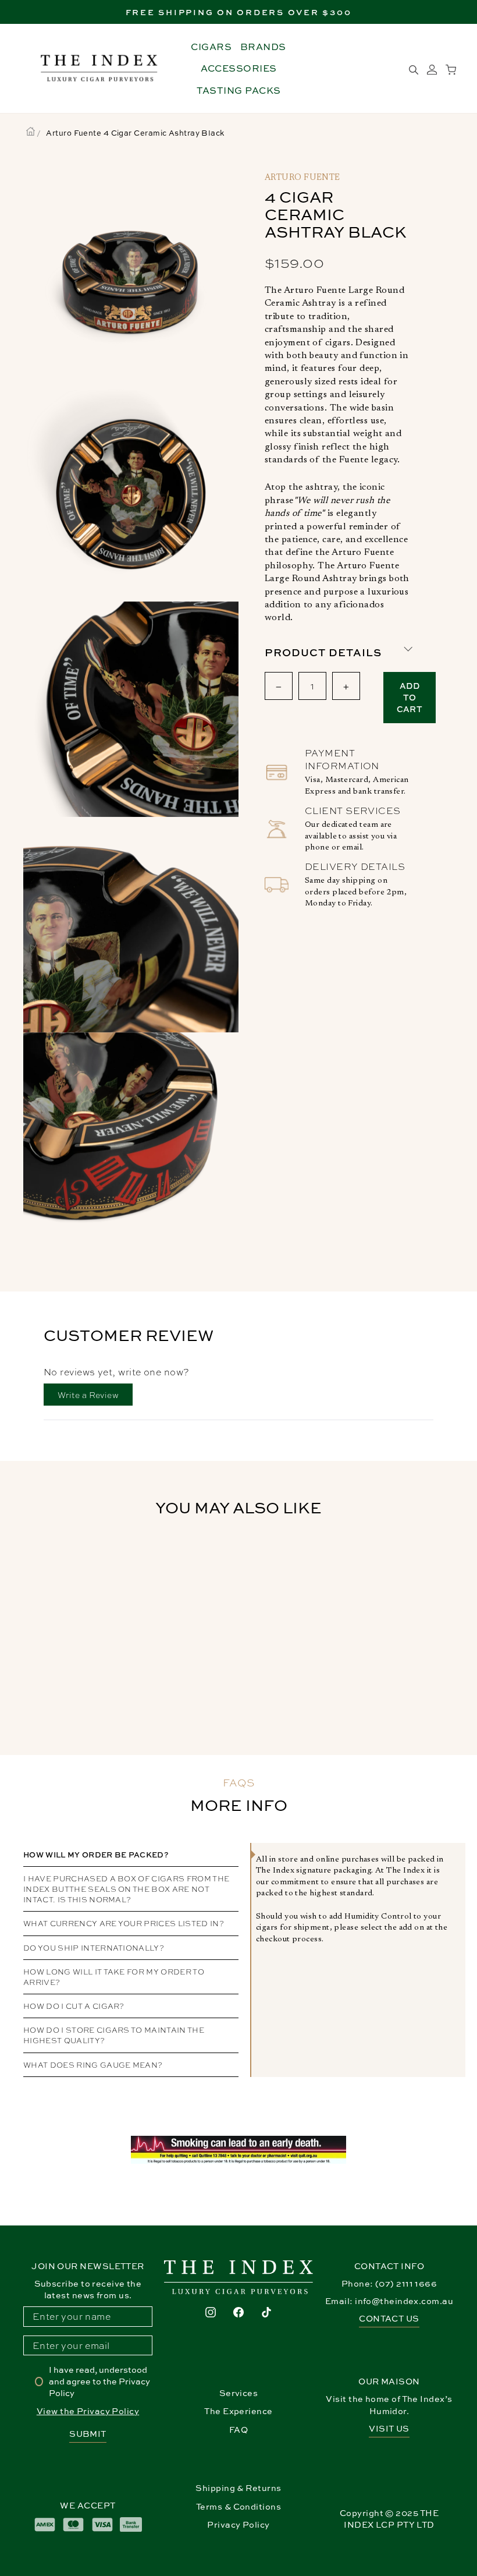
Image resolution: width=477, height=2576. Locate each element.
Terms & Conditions (238, 2506)
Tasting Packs (239, 90)
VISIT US (389, 2428)
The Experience (238, 2411)
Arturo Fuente (302, 178)
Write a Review (95, 1397)
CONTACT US (389, 2318)
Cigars (211, 47)
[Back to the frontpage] (31, 133)
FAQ (238, 2430)
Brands (263, 47)
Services (239, 2393)
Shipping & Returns (238, 2488)
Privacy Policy (238, 2524)
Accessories (239, 68)
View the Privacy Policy (88, 2411)
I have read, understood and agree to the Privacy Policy (99, 2381)
